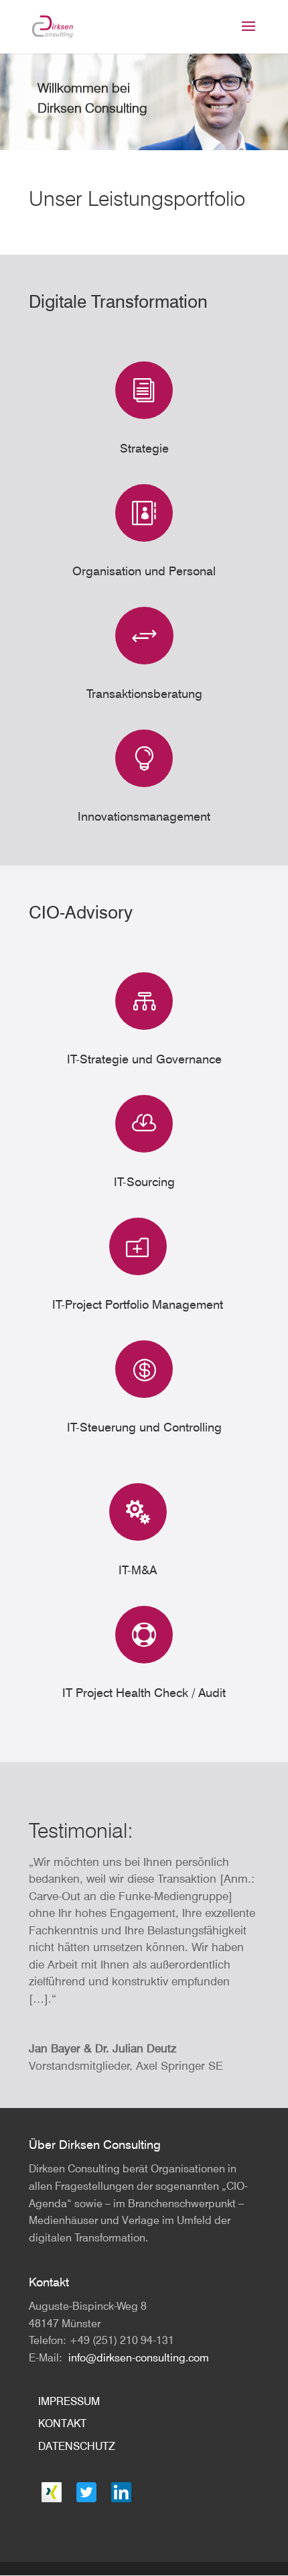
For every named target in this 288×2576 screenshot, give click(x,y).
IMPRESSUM (69, 2401)
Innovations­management (144, 816)
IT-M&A (138, 1570)
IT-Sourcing (144, 1182)
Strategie (144, 448)
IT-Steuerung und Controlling (144, 1427)
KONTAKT (62, 2423)
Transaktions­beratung (144, 694)
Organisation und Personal (144, 571)
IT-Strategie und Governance (144, 1059)
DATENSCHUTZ (77, 2446)
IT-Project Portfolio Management (138, 1304)
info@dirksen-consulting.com (139, 2357)
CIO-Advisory (81, 912)
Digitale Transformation (118, 301)
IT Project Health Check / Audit (144, 1693)
